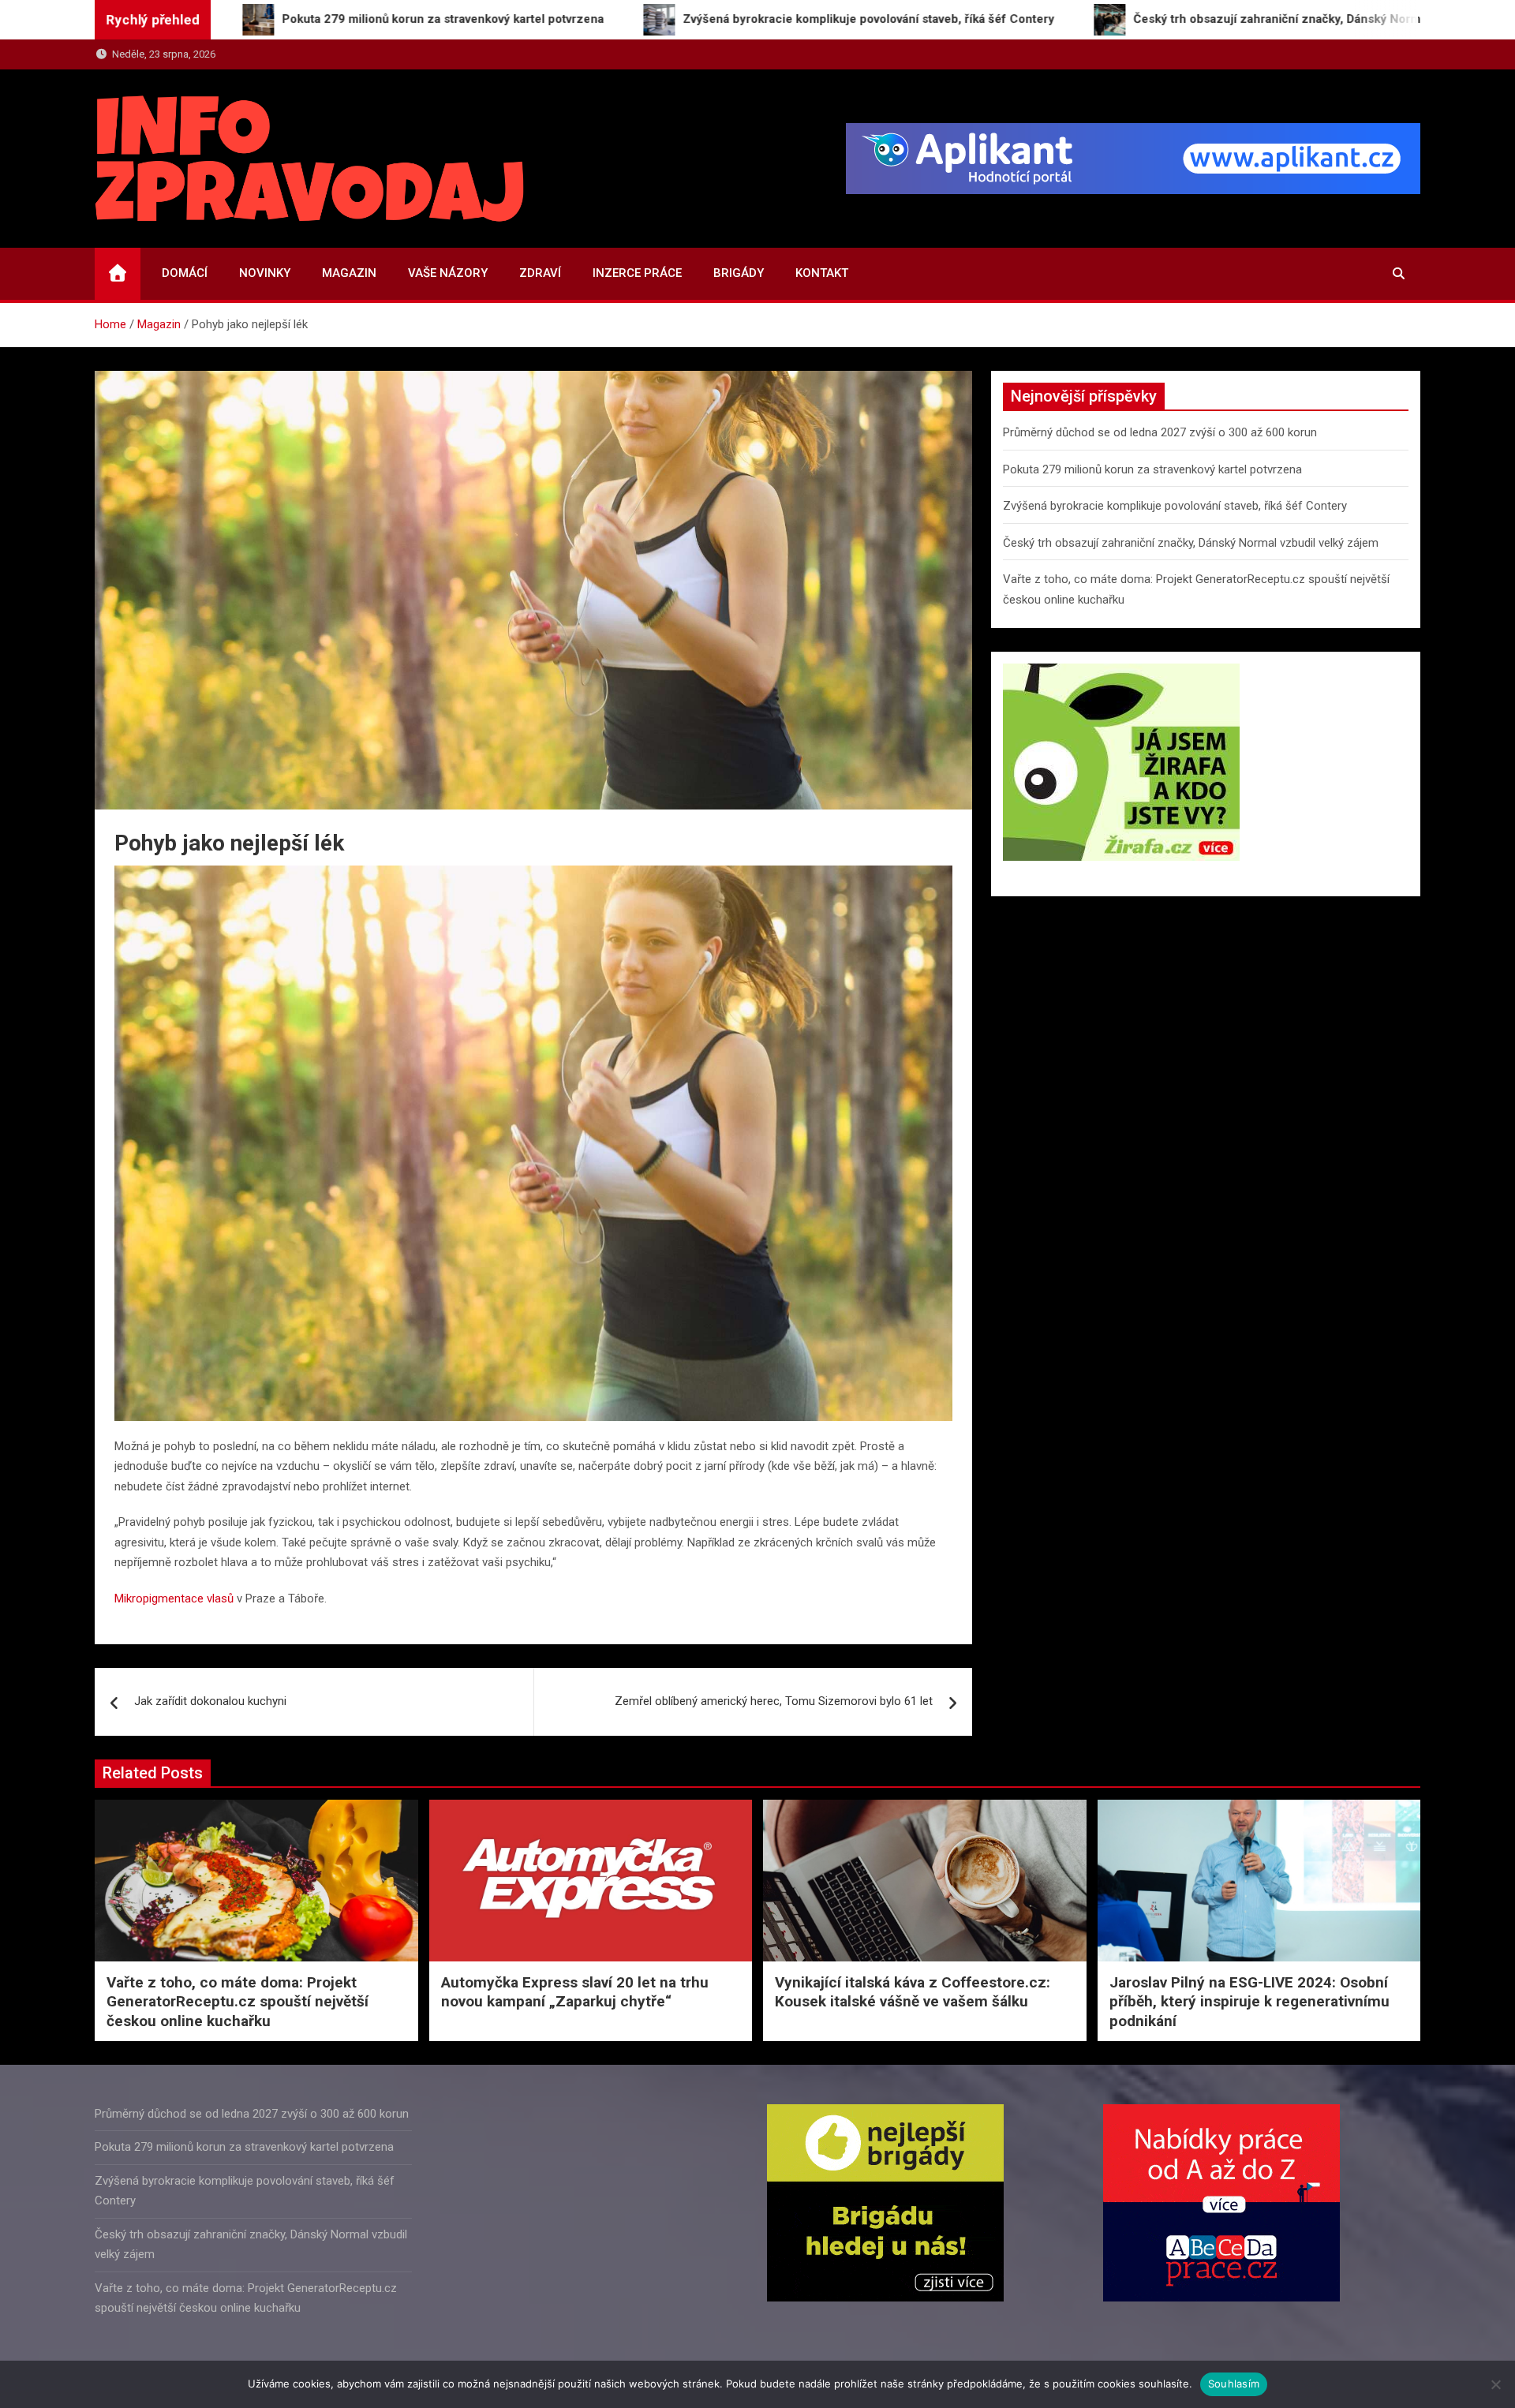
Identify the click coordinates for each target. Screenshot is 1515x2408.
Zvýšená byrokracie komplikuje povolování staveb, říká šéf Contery (1175, 506)
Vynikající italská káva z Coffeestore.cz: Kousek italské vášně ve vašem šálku (913, 1992)
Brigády (739, 273)
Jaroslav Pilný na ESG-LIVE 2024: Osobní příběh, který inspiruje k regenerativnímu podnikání (1249, 2002)
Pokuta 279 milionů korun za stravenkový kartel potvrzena (1152, 469)
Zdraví (540, 273)
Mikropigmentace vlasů (174, 1598)
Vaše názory (448, 273)
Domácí (185, 273)
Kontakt (822, 273)
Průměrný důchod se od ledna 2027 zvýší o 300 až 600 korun (1160, 432)
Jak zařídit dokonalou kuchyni (210, 1701)
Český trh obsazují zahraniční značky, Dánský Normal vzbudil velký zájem (1191, 543)
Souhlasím (1234, 2384)
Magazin (349, 273)
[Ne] (1495, 2384)
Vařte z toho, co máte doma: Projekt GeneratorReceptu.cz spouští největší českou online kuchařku (238, 2002)
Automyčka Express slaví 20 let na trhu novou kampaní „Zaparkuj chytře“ (575, 1992)
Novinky (265, 273)
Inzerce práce (637, 273)
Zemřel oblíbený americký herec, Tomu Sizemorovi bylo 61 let (774, 1701)
